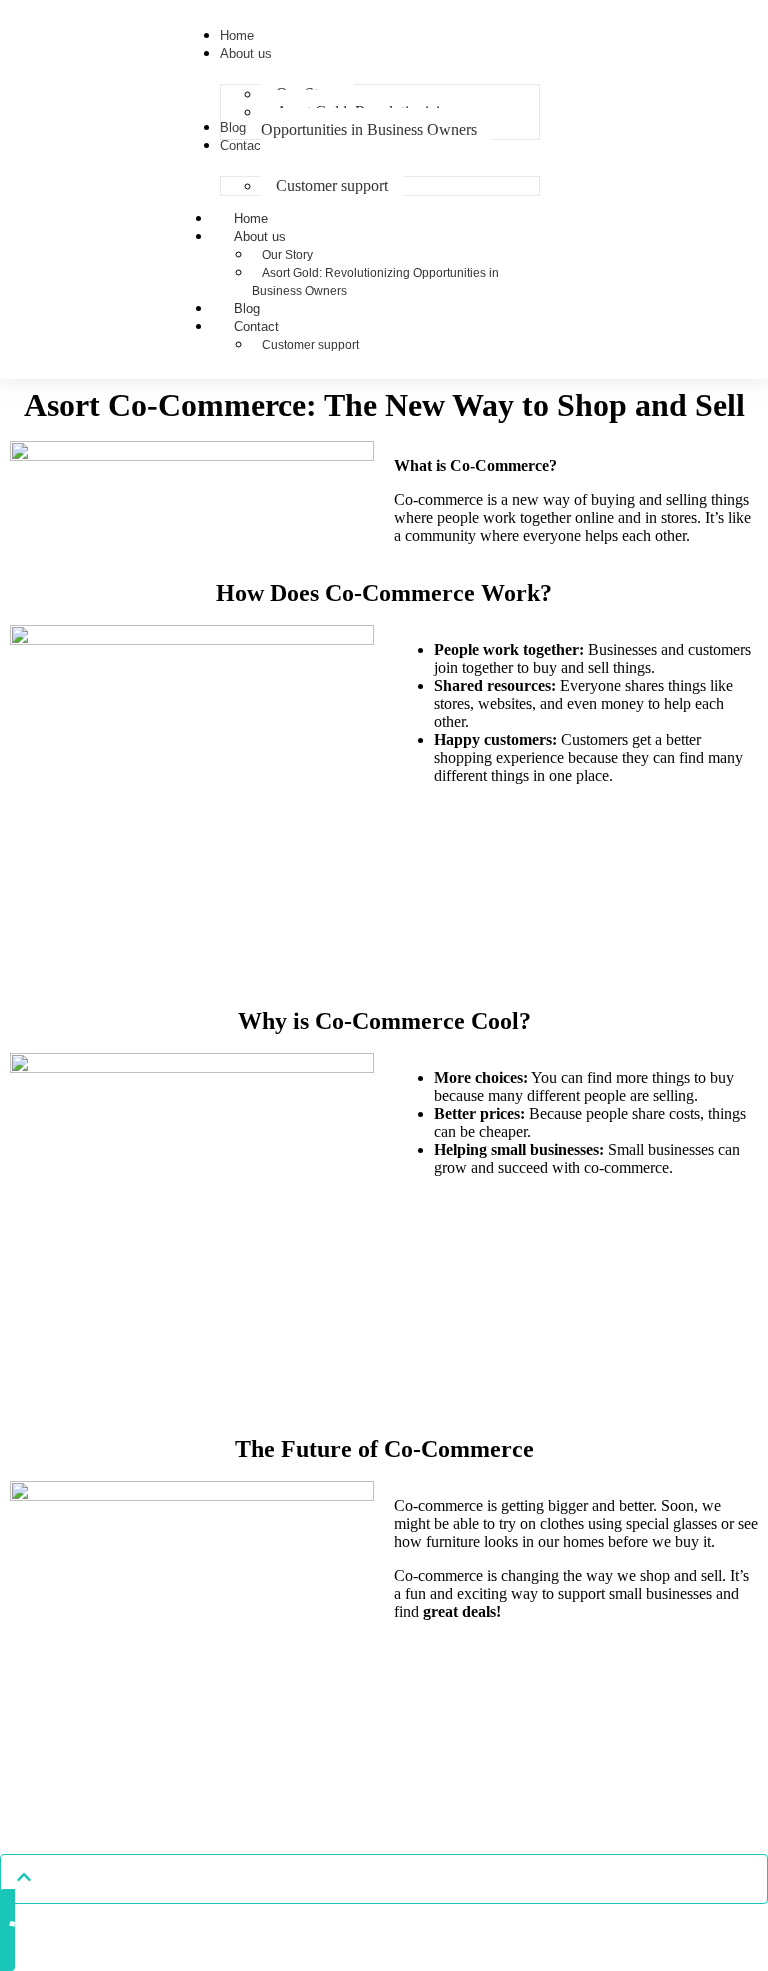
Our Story (287, 255)
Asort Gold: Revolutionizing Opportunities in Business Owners (375, 282)
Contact (256, 326)
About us (260, 236)
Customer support (310, 345)
